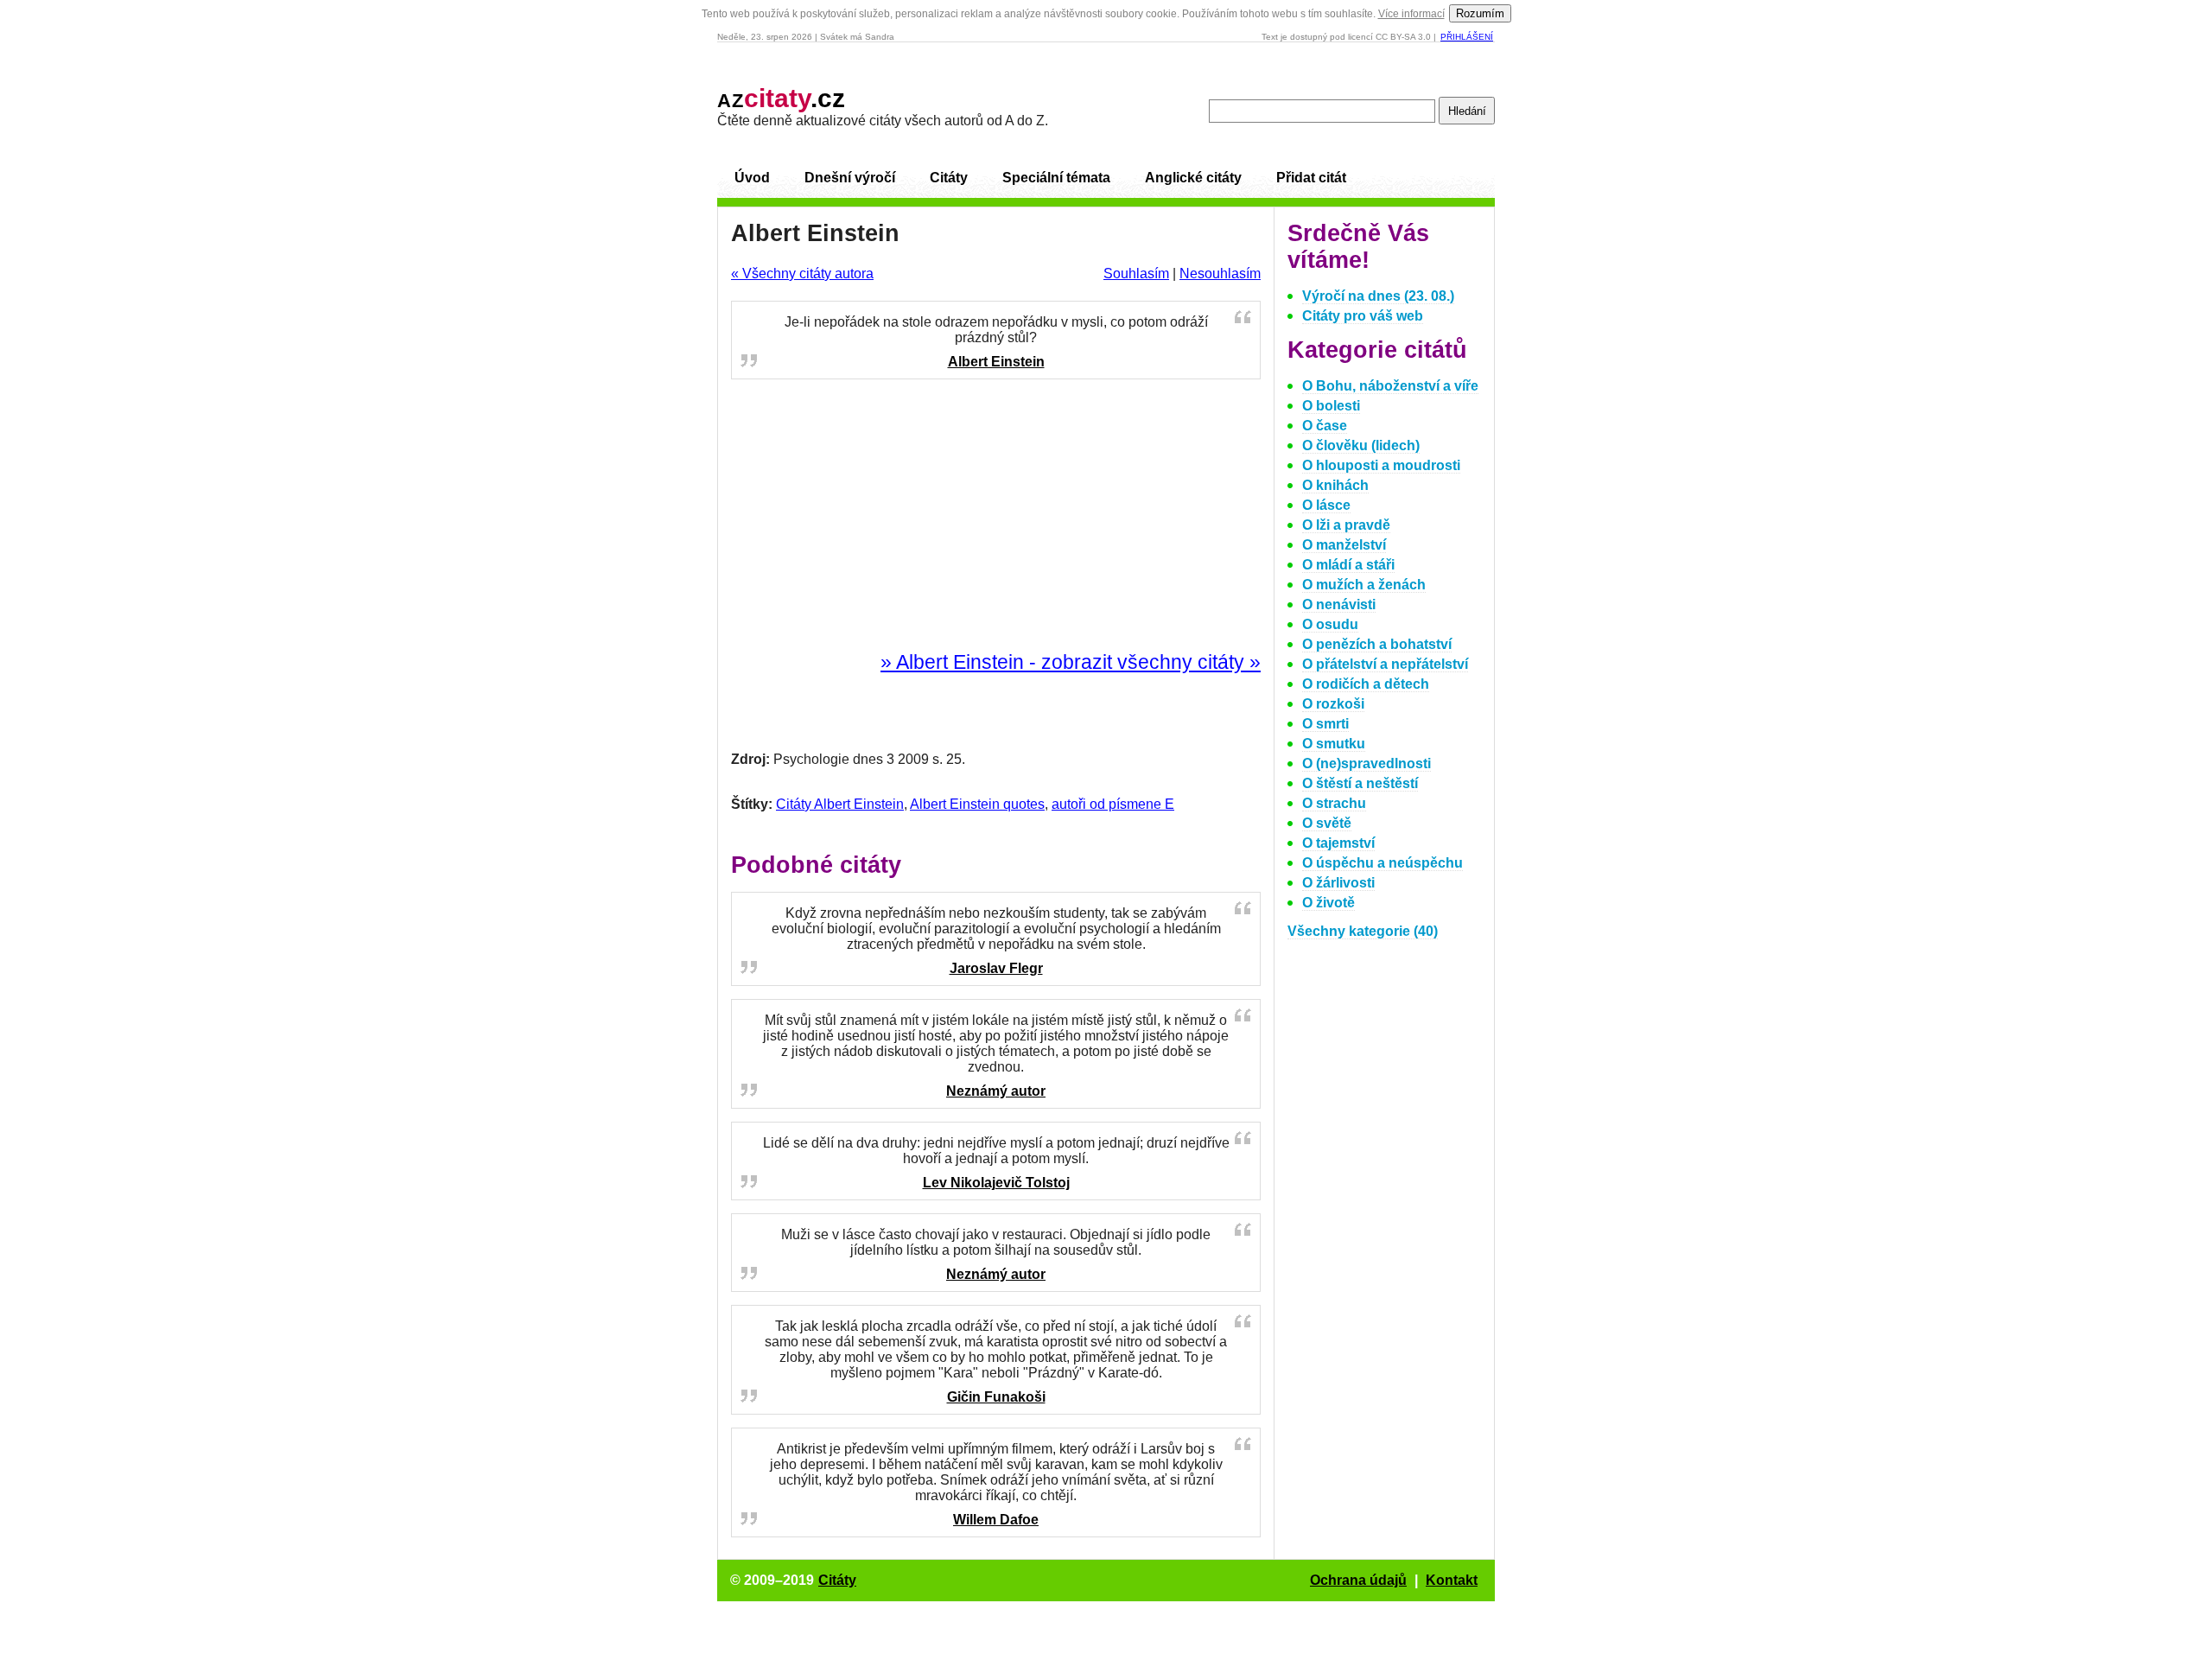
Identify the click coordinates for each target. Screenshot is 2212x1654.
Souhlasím (1136, 274)
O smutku (1334, 744)
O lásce (1326, 505)
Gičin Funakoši (996, 1397)
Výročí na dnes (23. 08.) (1378, 296)
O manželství (1344, 545)
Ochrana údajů (1358, 1580)
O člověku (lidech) (1361, 445)
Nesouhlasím (1220, 274)
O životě (1328, 903)
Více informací (1411, 14)
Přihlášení (1467, 37)
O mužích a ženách (1364, 585)
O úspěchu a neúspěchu (1382, 863)
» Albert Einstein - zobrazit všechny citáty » (1071, 662)
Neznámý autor (996, 1091)
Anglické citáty (1193, 178)
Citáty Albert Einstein (840, 804)
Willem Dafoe (996, 1520)
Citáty (949, 178)
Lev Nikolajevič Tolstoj (996, 1183)
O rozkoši (1333, 704)
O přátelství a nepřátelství (1385, 664)
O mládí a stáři (1348, 565)
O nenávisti (1339, 604)
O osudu (1330, 624)
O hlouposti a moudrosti (1381, 465)
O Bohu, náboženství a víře (1390, 386)
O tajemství (1338, 843)
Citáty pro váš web (1363, 316)
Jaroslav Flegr (996, 968)
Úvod (752, 178)
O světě (1327, 823)
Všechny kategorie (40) (1363, 931)
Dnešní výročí (850, 178)
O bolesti (1331, 406)
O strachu (1334, 803)
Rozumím (1480, 13)
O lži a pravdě (1346, 525)
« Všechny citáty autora (802, 274)
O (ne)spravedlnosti (1367, 763)
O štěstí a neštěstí (1360, 783)
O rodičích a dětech (1366, 684)
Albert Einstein (996, 362)
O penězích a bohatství (1377, 644)
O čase (1325, 426)
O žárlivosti (1338, 883)
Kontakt (1452, 1580)
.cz (781, 98)
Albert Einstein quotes (977, 804)
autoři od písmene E (1113, 804)
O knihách (1335, 485)
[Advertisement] (996, 516)
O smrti (1325, 724)
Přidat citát (1311, 178)
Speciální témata (1056, 178)
